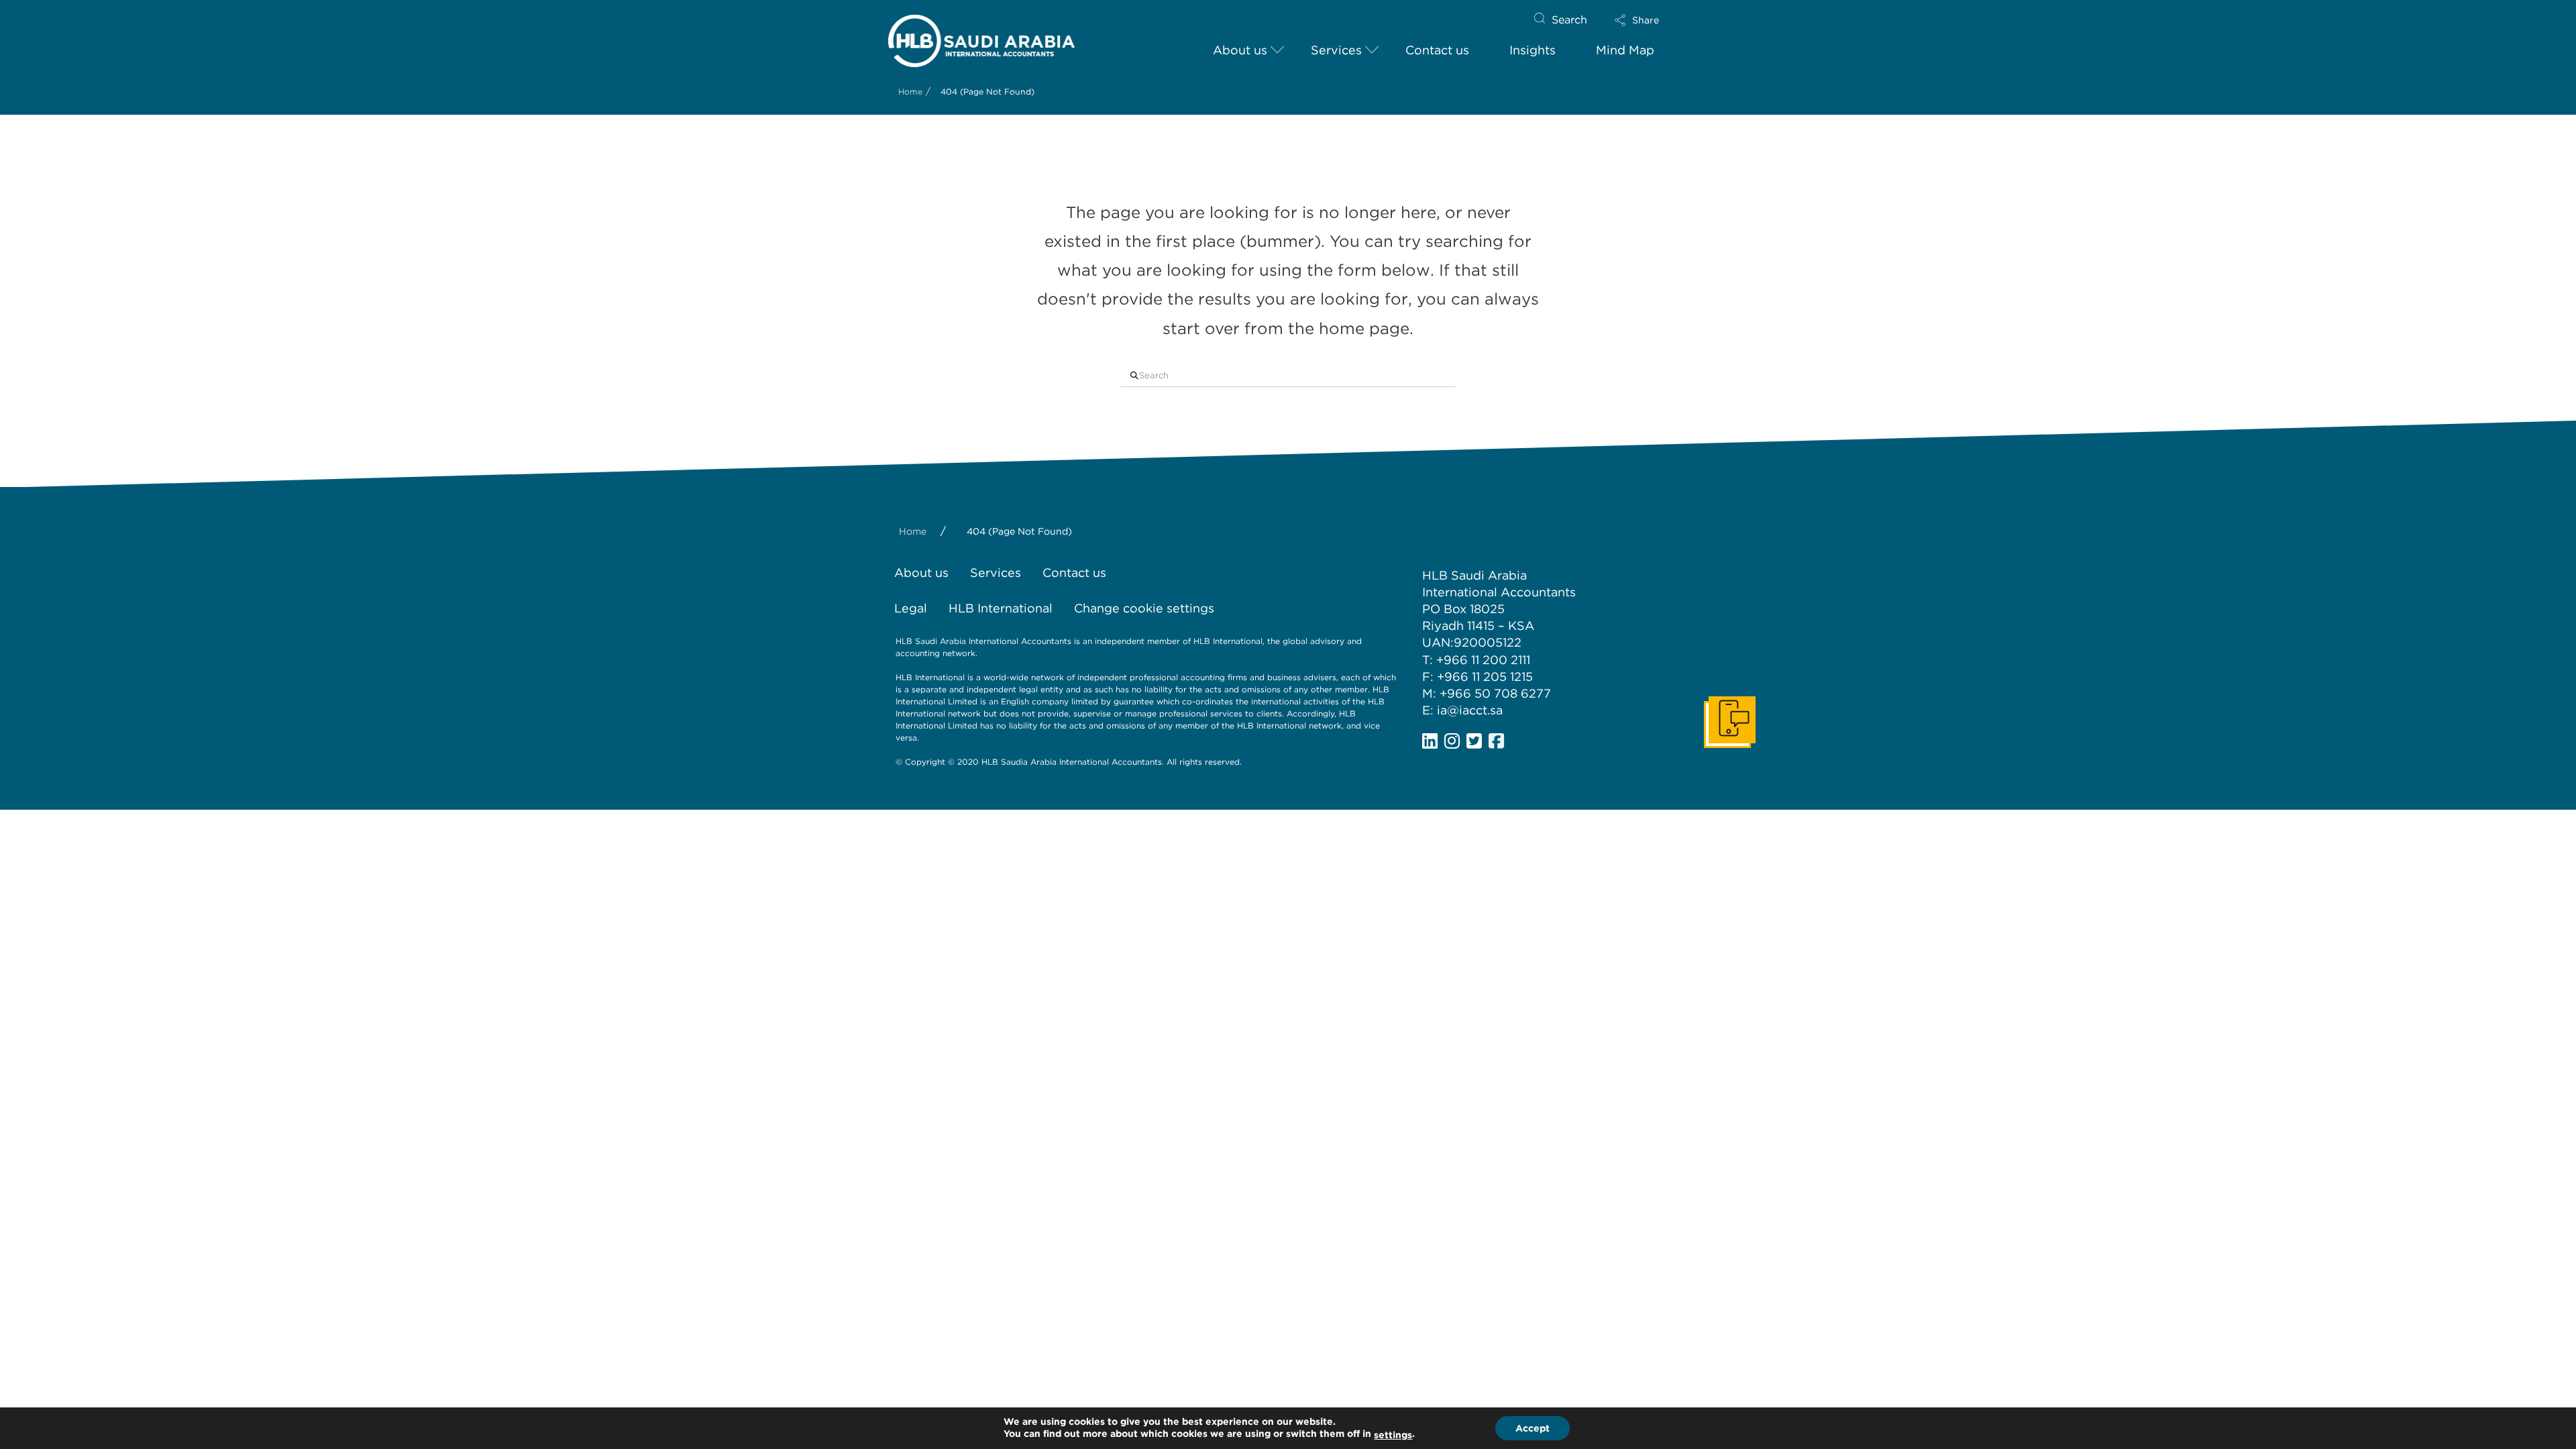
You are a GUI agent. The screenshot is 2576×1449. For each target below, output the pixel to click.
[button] (1648, 20)
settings (1393, 1435)
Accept (1533, 1428)
